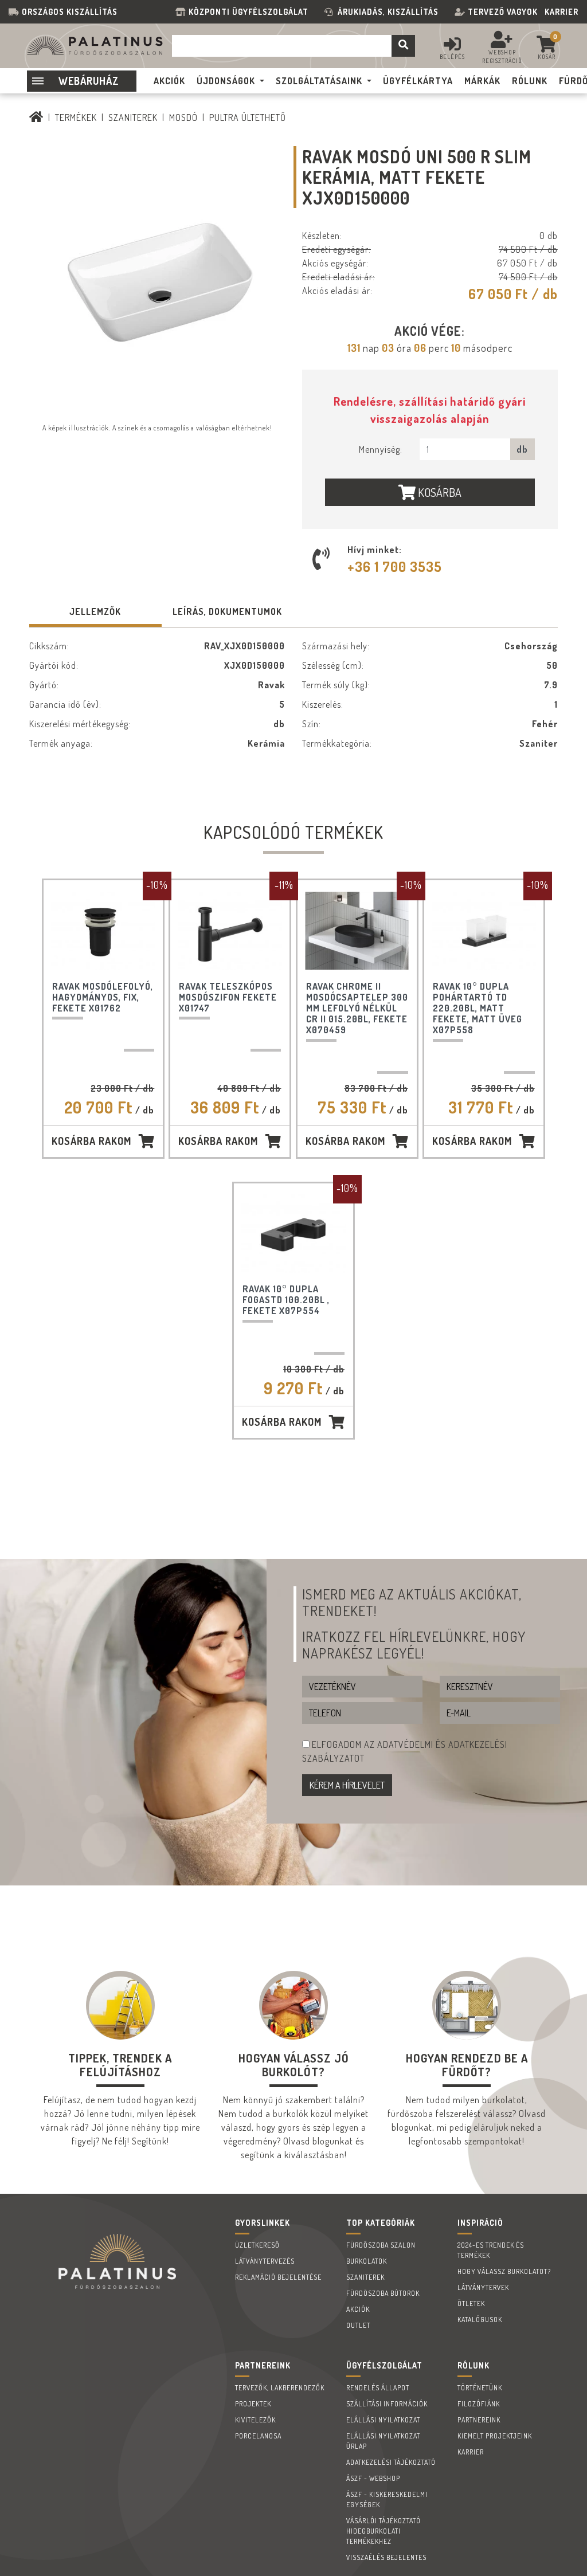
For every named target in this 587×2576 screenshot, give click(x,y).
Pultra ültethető (248, 117)
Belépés (452, 57)
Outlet (358, 2325)
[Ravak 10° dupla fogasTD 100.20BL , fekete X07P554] (293, 1234)
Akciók (358, 2309)
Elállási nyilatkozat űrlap (383, 2441)
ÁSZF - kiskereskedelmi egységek (387, 2499)
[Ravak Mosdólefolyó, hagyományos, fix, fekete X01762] (103, 931)
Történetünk (480, 2388)
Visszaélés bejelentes (386, 2557)
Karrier (561, 12)
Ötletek (471, 2303)
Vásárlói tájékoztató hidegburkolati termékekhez (383, 2531)
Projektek (253, 2404)
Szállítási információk (387, 2404)
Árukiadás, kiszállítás (388, 12)
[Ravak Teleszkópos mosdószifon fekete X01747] (230, 931)
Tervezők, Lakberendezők (280, 2388)
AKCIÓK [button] (169, 81)
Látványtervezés (265, 2261)
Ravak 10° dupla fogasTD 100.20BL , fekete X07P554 (286, 1300)
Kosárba (439, 492)
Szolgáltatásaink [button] (319, 81)
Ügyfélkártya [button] (418, 81)
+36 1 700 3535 (395, 566)
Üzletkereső (257, 2245)
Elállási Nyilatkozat (383, 2420)
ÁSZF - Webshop (373, 2478)
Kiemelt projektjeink (495, 2436)
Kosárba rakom (91, 1141)
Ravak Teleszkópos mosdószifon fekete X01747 (228, 997)
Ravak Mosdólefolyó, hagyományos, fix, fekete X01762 (103, 997)
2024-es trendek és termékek (491, 2250)
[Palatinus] (36, 117)
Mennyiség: (381, 449)
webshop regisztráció (502, 56)
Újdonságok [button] (226, 81)
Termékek (76, 117)
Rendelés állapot (378, 2388)
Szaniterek (133, 117)
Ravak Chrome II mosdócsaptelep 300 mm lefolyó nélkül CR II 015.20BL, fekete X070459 (357, 1008)
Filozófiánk (479, 2404)
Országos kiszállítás (70, 12)
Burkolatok (367, 2261)
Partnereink (479, 2420)
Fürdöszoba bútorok (383, 2293)
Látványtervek (483, 2287)
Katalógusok (480, 2320)
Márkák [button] (482, 81)
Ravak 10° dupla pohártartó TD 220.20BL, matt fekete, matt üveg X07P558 (478, 1008)
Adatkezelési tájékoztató (391, 2462)
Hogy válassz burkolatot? (504, 2271)
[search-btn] (403, 46)
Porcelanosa (258, 2436)
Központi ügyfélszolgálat (251, 12)
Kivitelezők (255, 2420)
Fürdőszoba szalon (381, 2245)
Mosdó (183, 117)
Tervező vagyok (503, 12)
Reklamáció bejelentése (278, 2277)
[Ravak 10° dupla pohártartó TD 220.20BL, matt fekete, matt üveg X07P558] (484, 931)
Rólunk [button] (530, 81)
